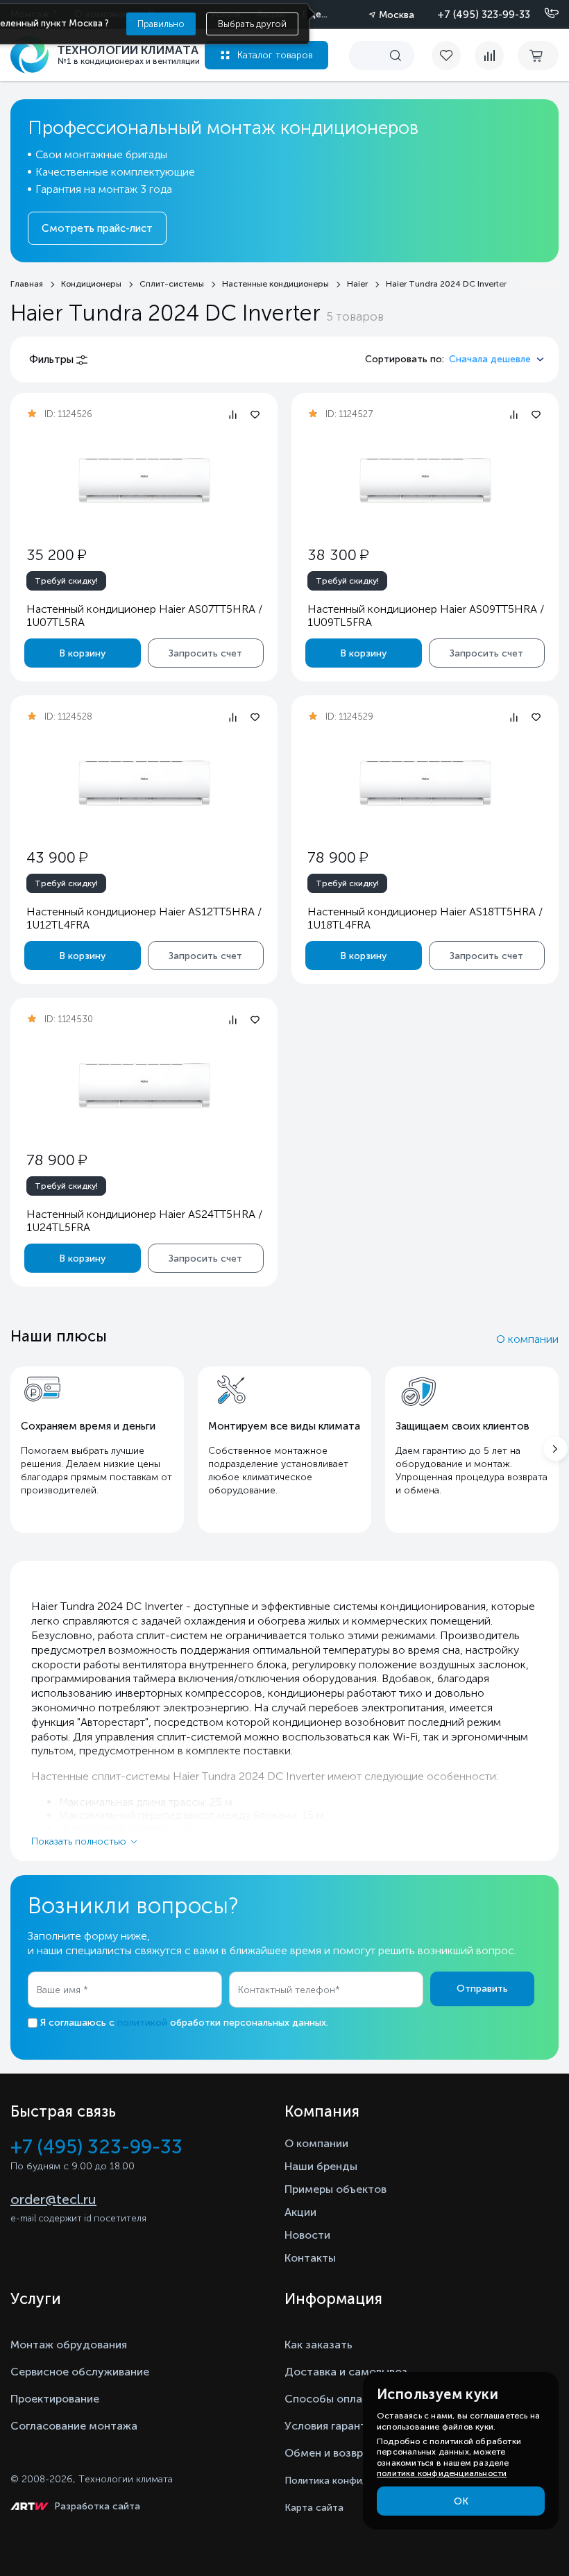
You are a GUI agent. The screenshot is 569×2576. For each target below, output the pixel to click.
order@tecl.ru (53, 2199)
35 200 (56, 555)
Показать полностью (79, 1841)
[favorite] (453, 56)
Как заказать (319, 2345)
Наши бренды (321, 2166)
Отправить (482, 1989)
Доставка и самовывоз (346, 2372)
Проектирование (55, 2399)
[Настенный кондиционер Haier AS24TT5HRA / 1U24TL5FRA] (144, 1086)
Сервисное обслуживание (80, 2372)
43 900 (57, 857)
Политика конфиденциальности (360, 2481)
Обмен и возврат (330, 2453)
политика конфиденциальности (442, 2473)
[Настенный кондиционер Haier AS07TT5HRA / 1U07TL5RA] (144, 481)
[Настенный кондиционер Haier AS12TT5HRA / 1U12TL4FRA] (144, 783)
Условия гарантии (332, 2426)
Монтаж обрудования (69, 2345)
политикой (142, 2023)
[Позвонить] (543, 14)
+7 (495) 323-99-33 (484, 15)
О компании (527, 1339)
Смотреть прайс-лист (97, 228)
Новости (307, 2235)
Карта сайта (314, 2508)
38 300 (338, 555)
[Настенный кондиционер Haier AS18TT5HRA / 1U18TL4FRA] (425, 783)
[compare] (489, 56)
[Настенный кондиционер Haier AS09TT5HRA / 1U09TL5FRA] (425, 481)
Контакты (310, 2258)
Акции (300, 2212)
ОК (461, 2501)
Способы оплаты (330, 2399)
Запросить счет (205, 653)
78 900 (338, 857)
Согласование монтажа (74, 2426)
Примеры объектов (336, 2189)
